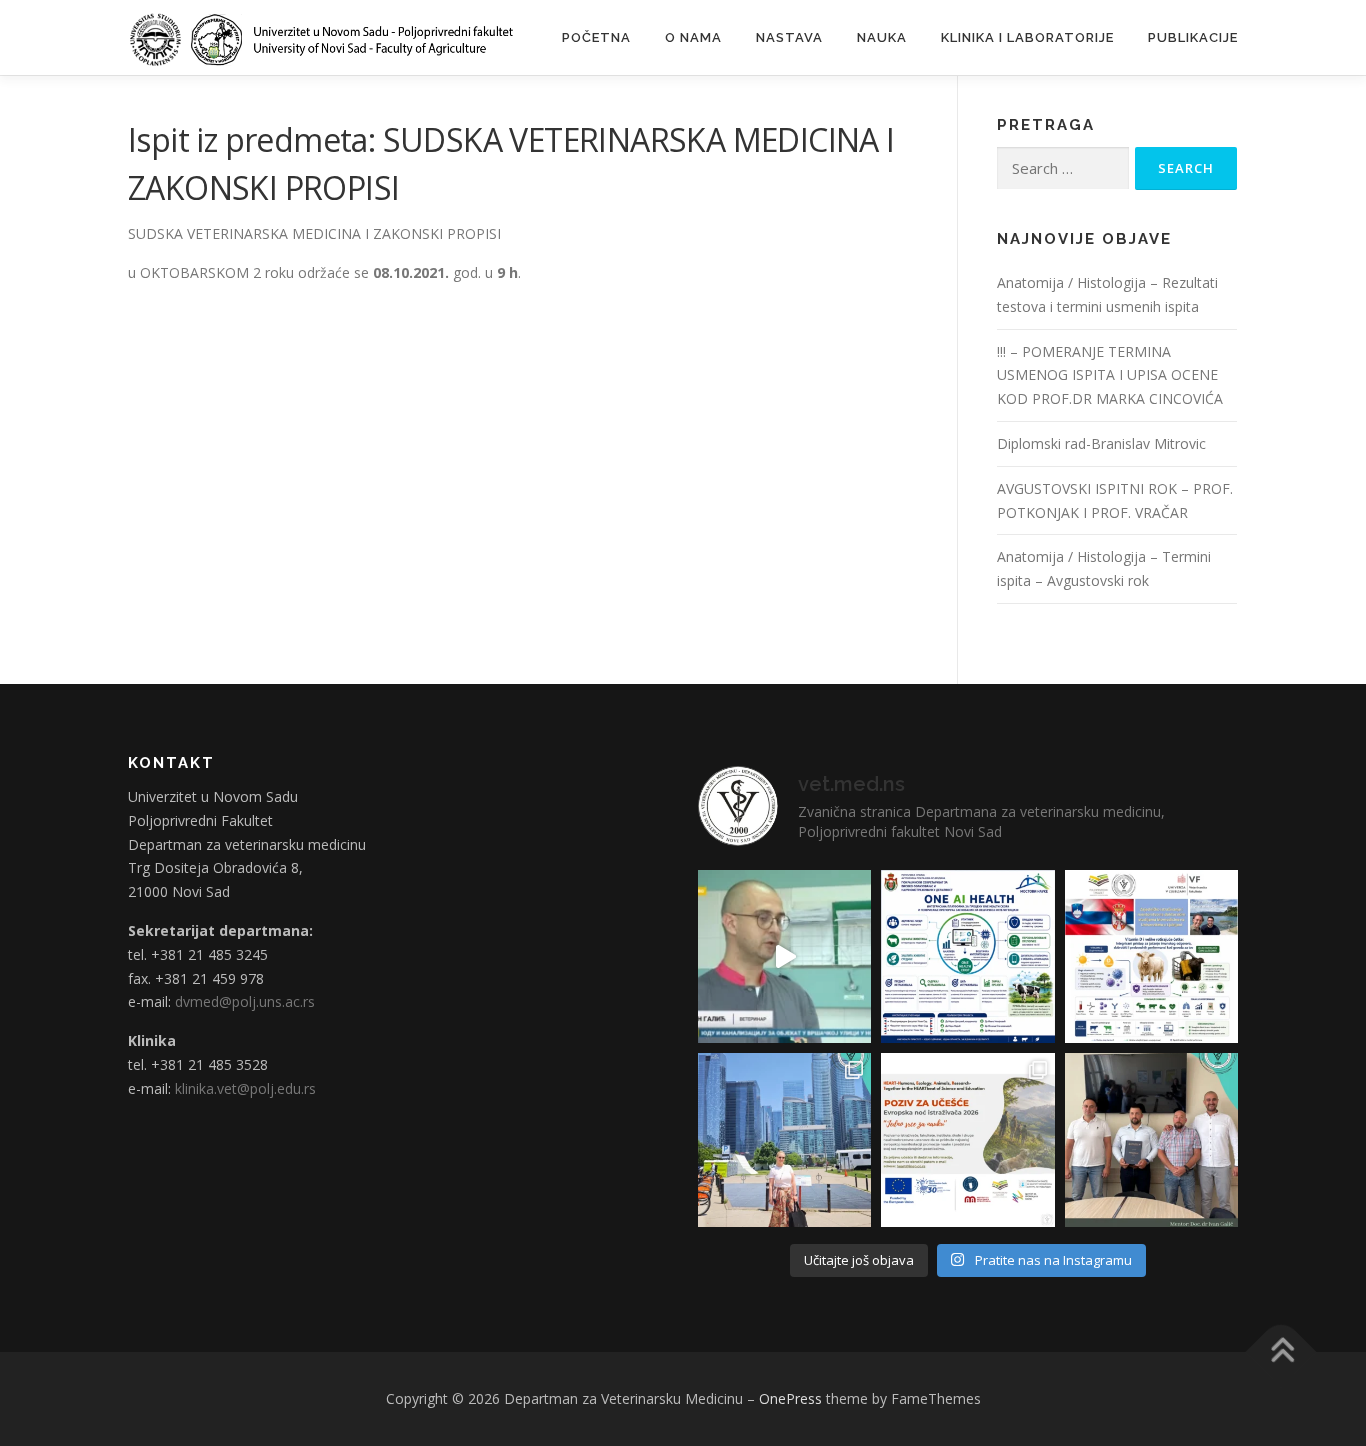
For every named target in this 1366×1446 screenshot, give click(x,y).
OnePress (790, 1398)
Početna (596, 37)
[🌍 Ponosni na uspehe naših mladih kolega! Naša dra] (784, 1139)
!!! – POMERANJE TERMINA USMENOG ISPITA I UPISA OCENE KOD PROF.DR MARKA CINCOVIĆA (1110, 375)
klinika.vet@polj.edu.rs (245, 1088)
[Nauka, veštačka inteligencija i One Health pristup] (967, 956)
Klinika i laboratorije (1027, 37)
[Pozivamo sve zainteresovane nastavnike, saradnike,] (967, 1139)
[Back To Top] (1281, 1352)
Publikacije (1193, 37)
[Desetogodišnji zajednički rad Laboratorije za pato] (1151, 956)
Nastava (789, 37)
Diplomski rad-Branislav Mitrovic (1101, 443)
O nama (693, 37)
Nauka (882, 37)
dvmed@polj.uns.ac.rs (245, 1001)
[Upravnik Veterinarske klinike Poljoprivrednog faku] (784, 956)
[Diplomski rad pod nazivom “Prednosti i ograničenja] (1151, 1139)
